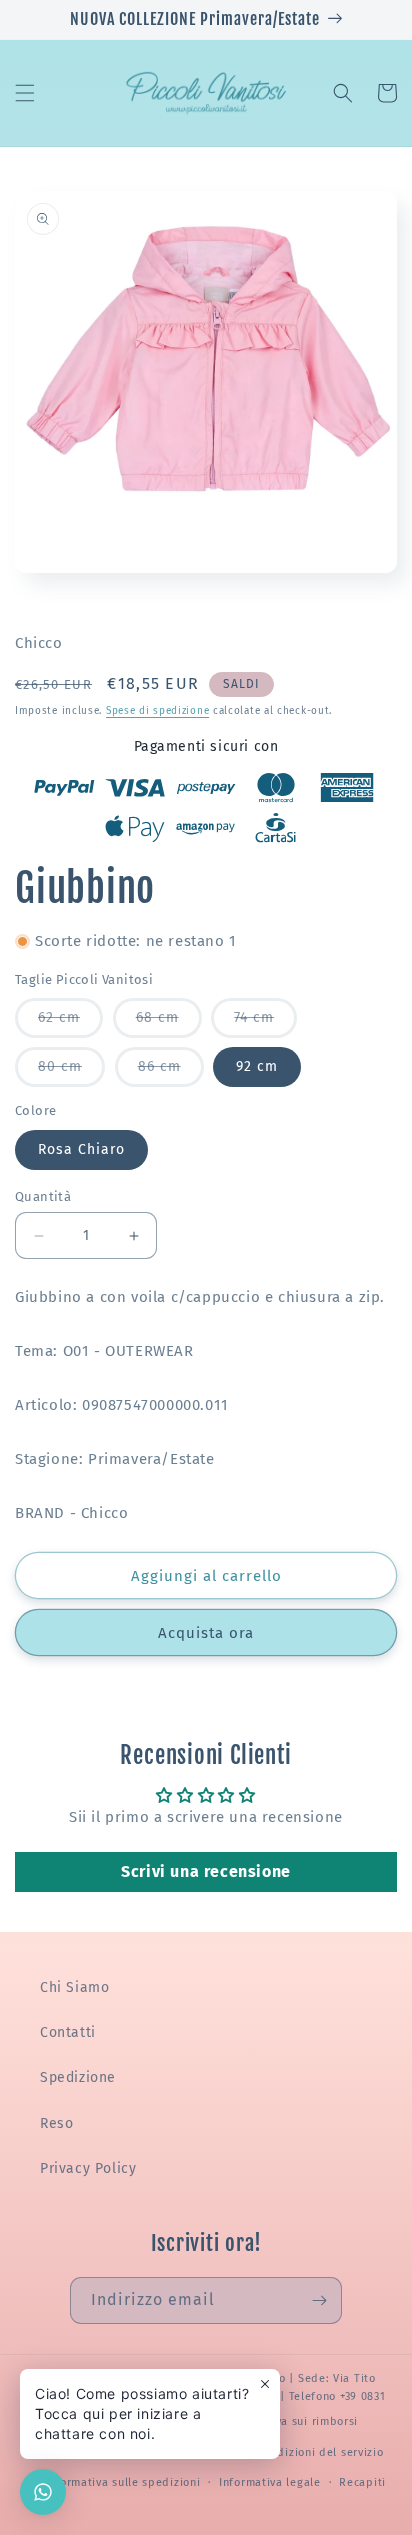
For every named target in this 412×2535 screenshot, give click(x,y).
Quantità (43, 1196)
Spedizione (78, 2077)
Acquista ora (206, 1633)
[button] (25, 93)
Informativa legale (270, 2482)
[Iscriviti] (319, 2300)
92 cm (257, 1066)
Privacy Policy (88, 2168)
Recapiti (362, 2482)
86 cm (171, 1072)
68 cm (169, 1023)
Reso (56, 2123)
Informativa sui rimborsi (291, 2421)
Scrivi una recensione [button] (206, 1871)
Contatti (68, 2032)
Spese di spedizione (157, 711)
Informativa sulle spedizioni (123, 2482)
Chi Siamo (74, 1987)
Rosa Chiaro (81, 1149)
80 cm (71, 1072)
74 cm (265, 1023)
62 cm (70, 1023)
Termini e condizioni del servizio (293, 2452)
